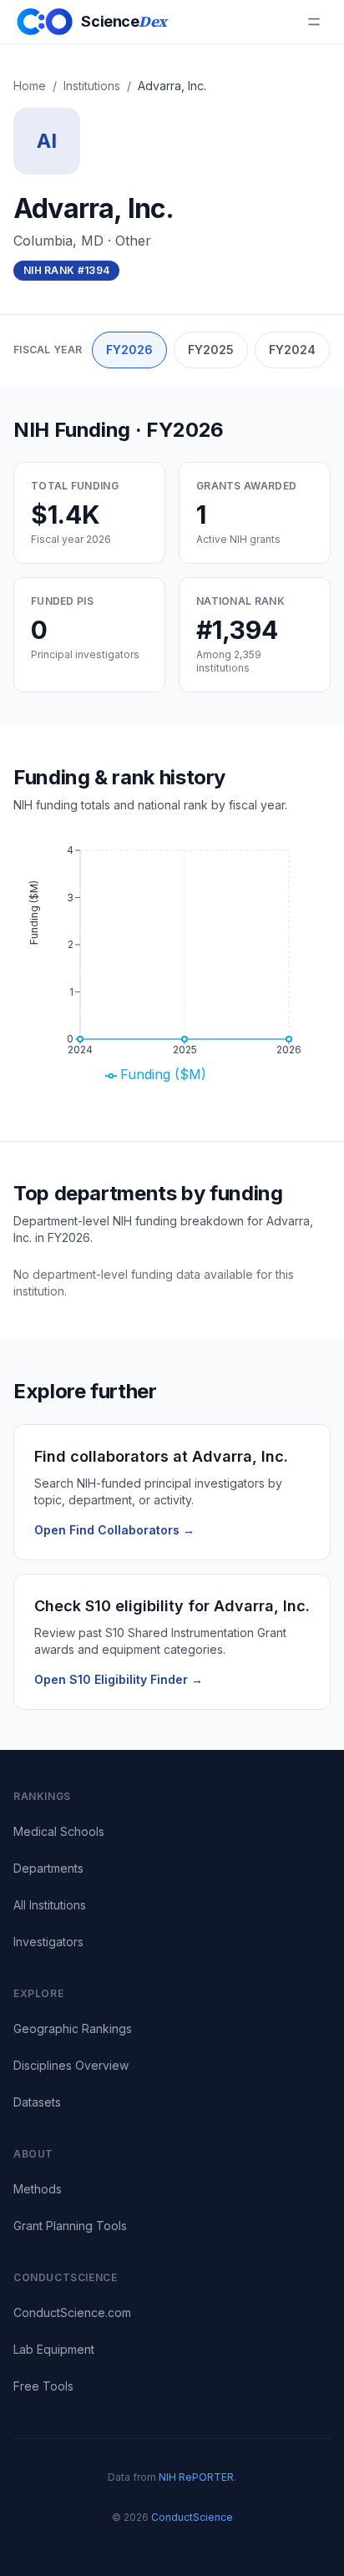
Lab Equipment (54, 2349)
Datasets (37, 2102)
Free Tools (43, 2386)
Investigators (48, 1942)
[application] (172, 967)
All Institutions (50, 1905)
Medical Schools (59, 1831)
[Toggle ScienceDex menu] (314, 22)
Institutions (92, 86)
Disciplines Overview (71, 2065)
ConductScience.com (72, 2312)
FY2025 (211, 350)
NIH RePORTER (196, 2477)
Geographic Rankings (73, 2028)
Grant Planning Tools (70, 2226)
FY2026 (129, 350)
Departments (48, 1868)
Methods (38, 2189)
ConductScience (192, 2517)
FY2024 (292, 350)
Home (30, 86)
